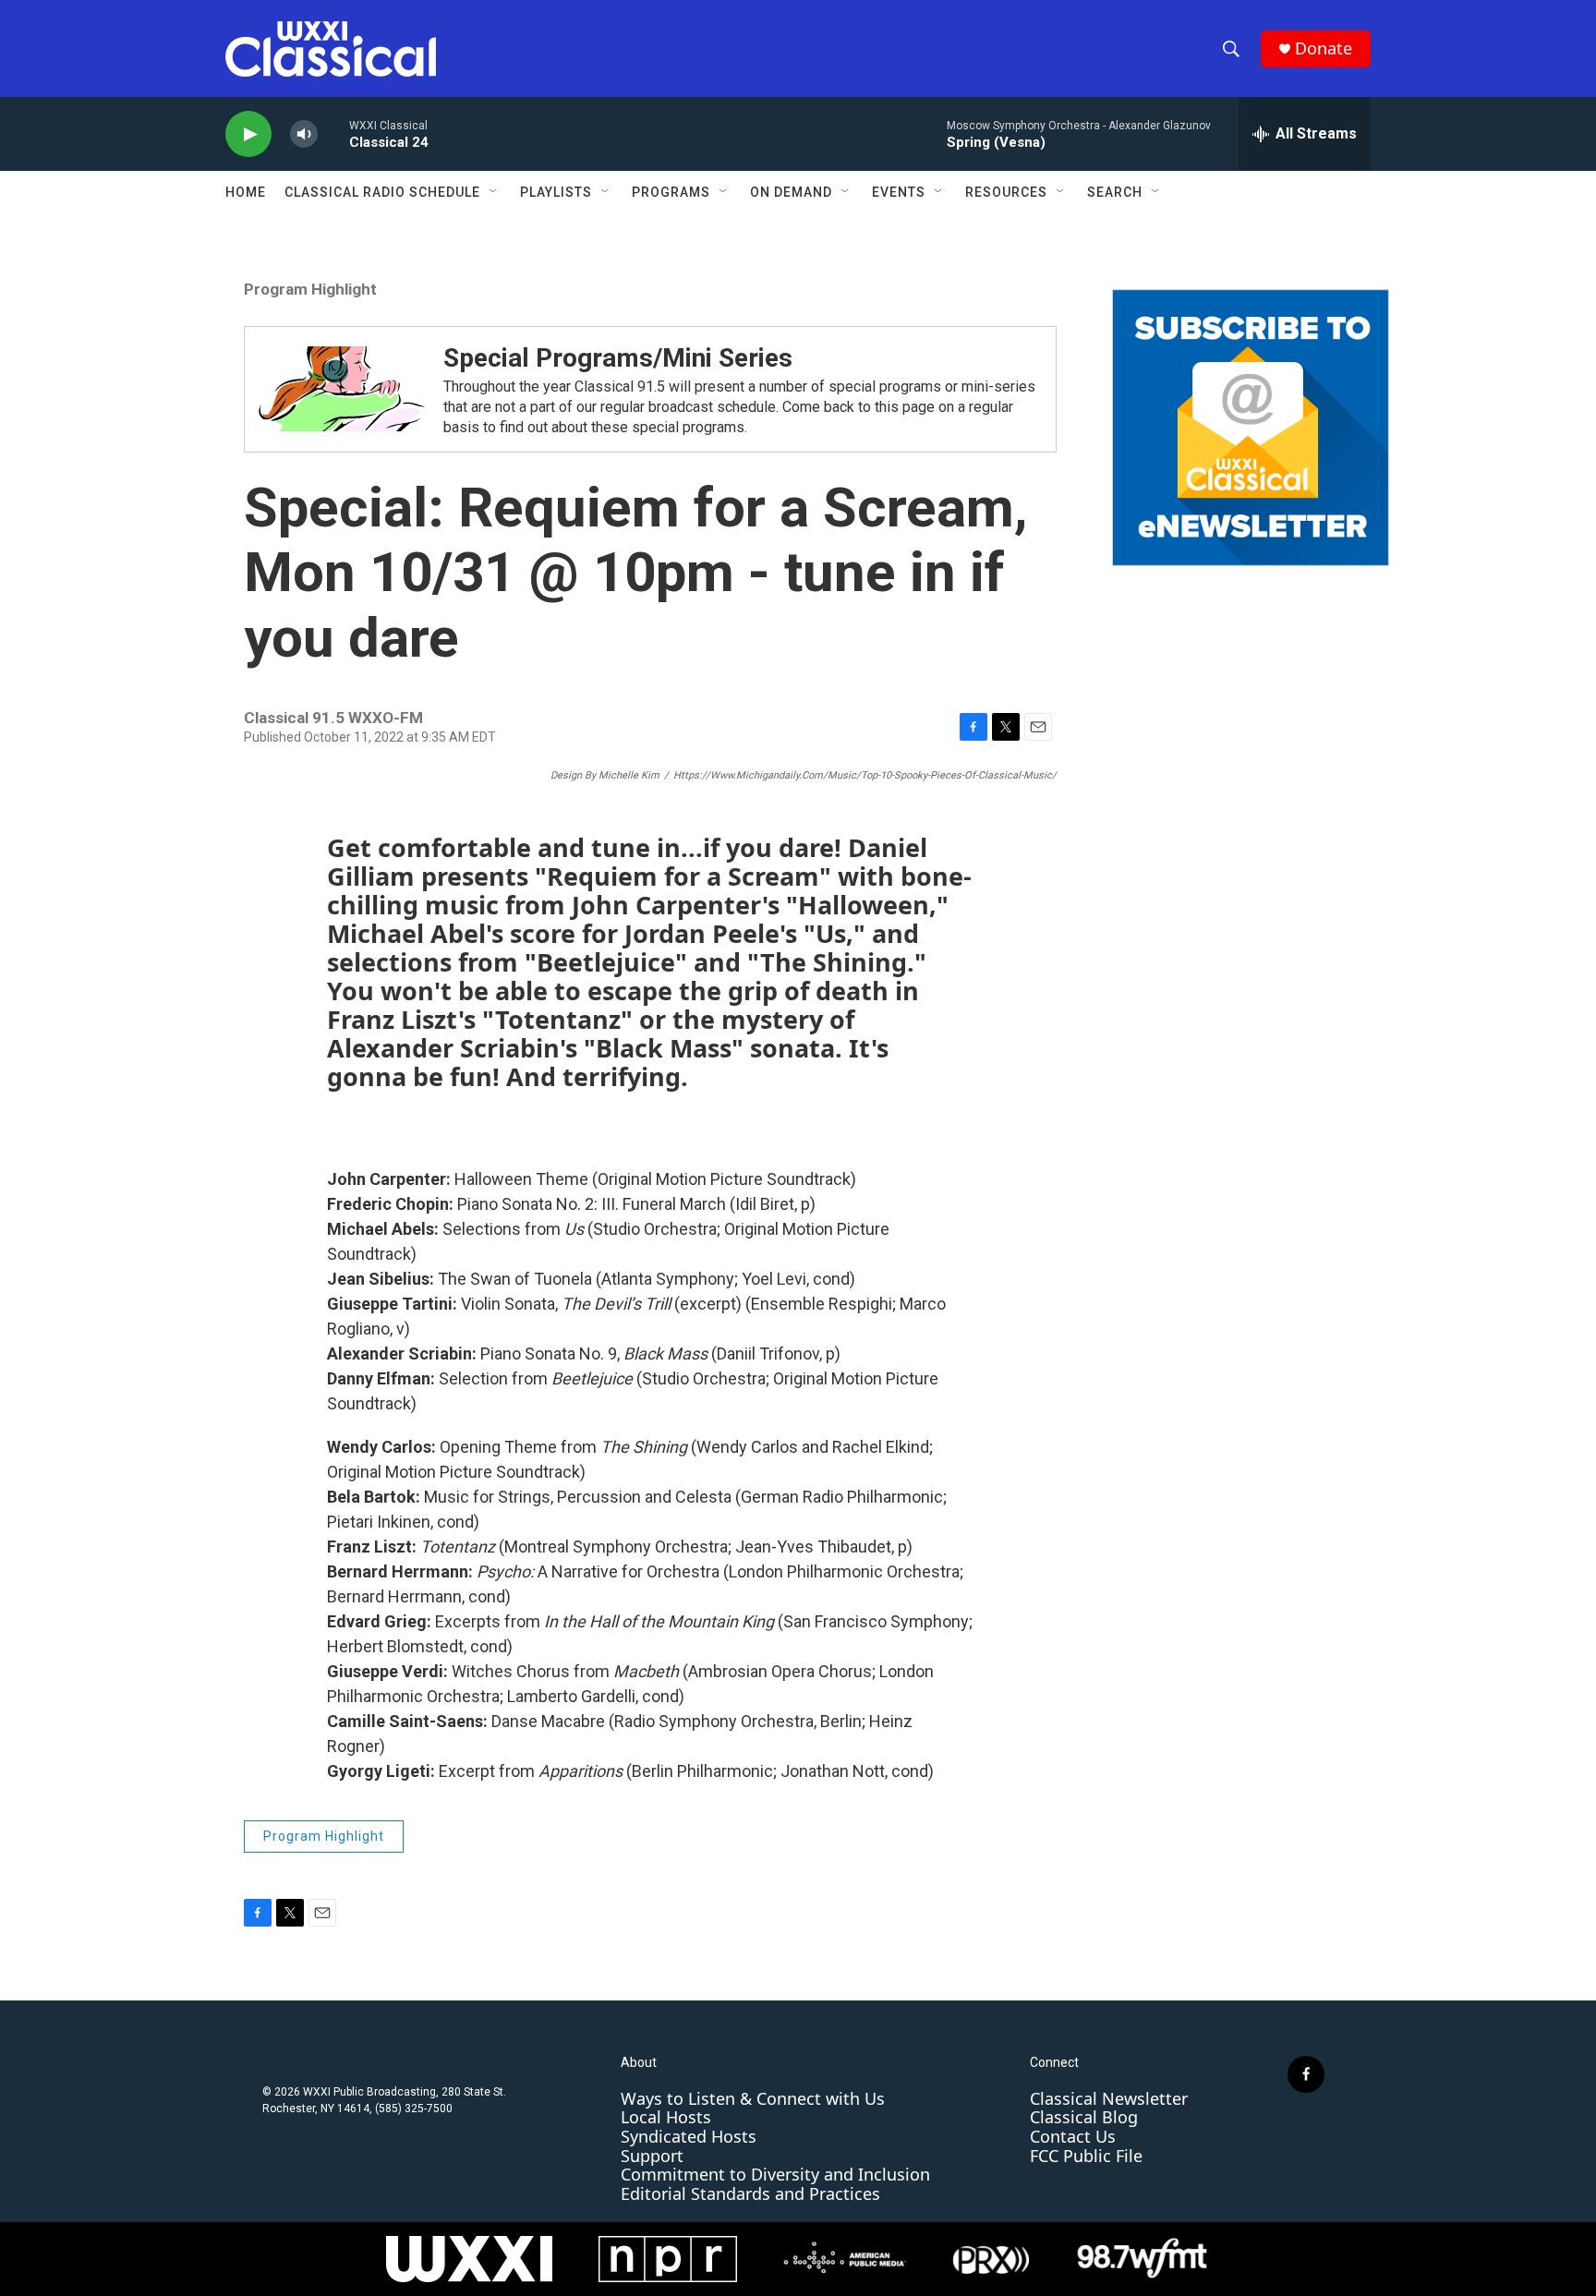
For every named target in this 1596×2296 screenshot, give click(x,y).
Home (246, 192)
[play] (248, 134)
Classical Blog (1084, 2117)
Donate (1324, 48)
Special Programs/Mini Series (618, 358)
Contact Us (1073, 2136)
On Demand (791, 192)
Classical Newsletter (1109, 2098)
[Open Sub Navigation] (494, 192)
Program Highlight (310, 289)
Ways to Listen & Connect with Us (753, 2098)
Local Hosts (666, 2117)
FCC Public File (1086, 2156)
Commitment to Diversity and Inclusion (775, 2174)
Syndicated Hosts (689, 2136)
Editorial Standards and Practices (750, 2193)
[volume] (304, 134)
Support (652, 2156)
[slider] (333, 133)
